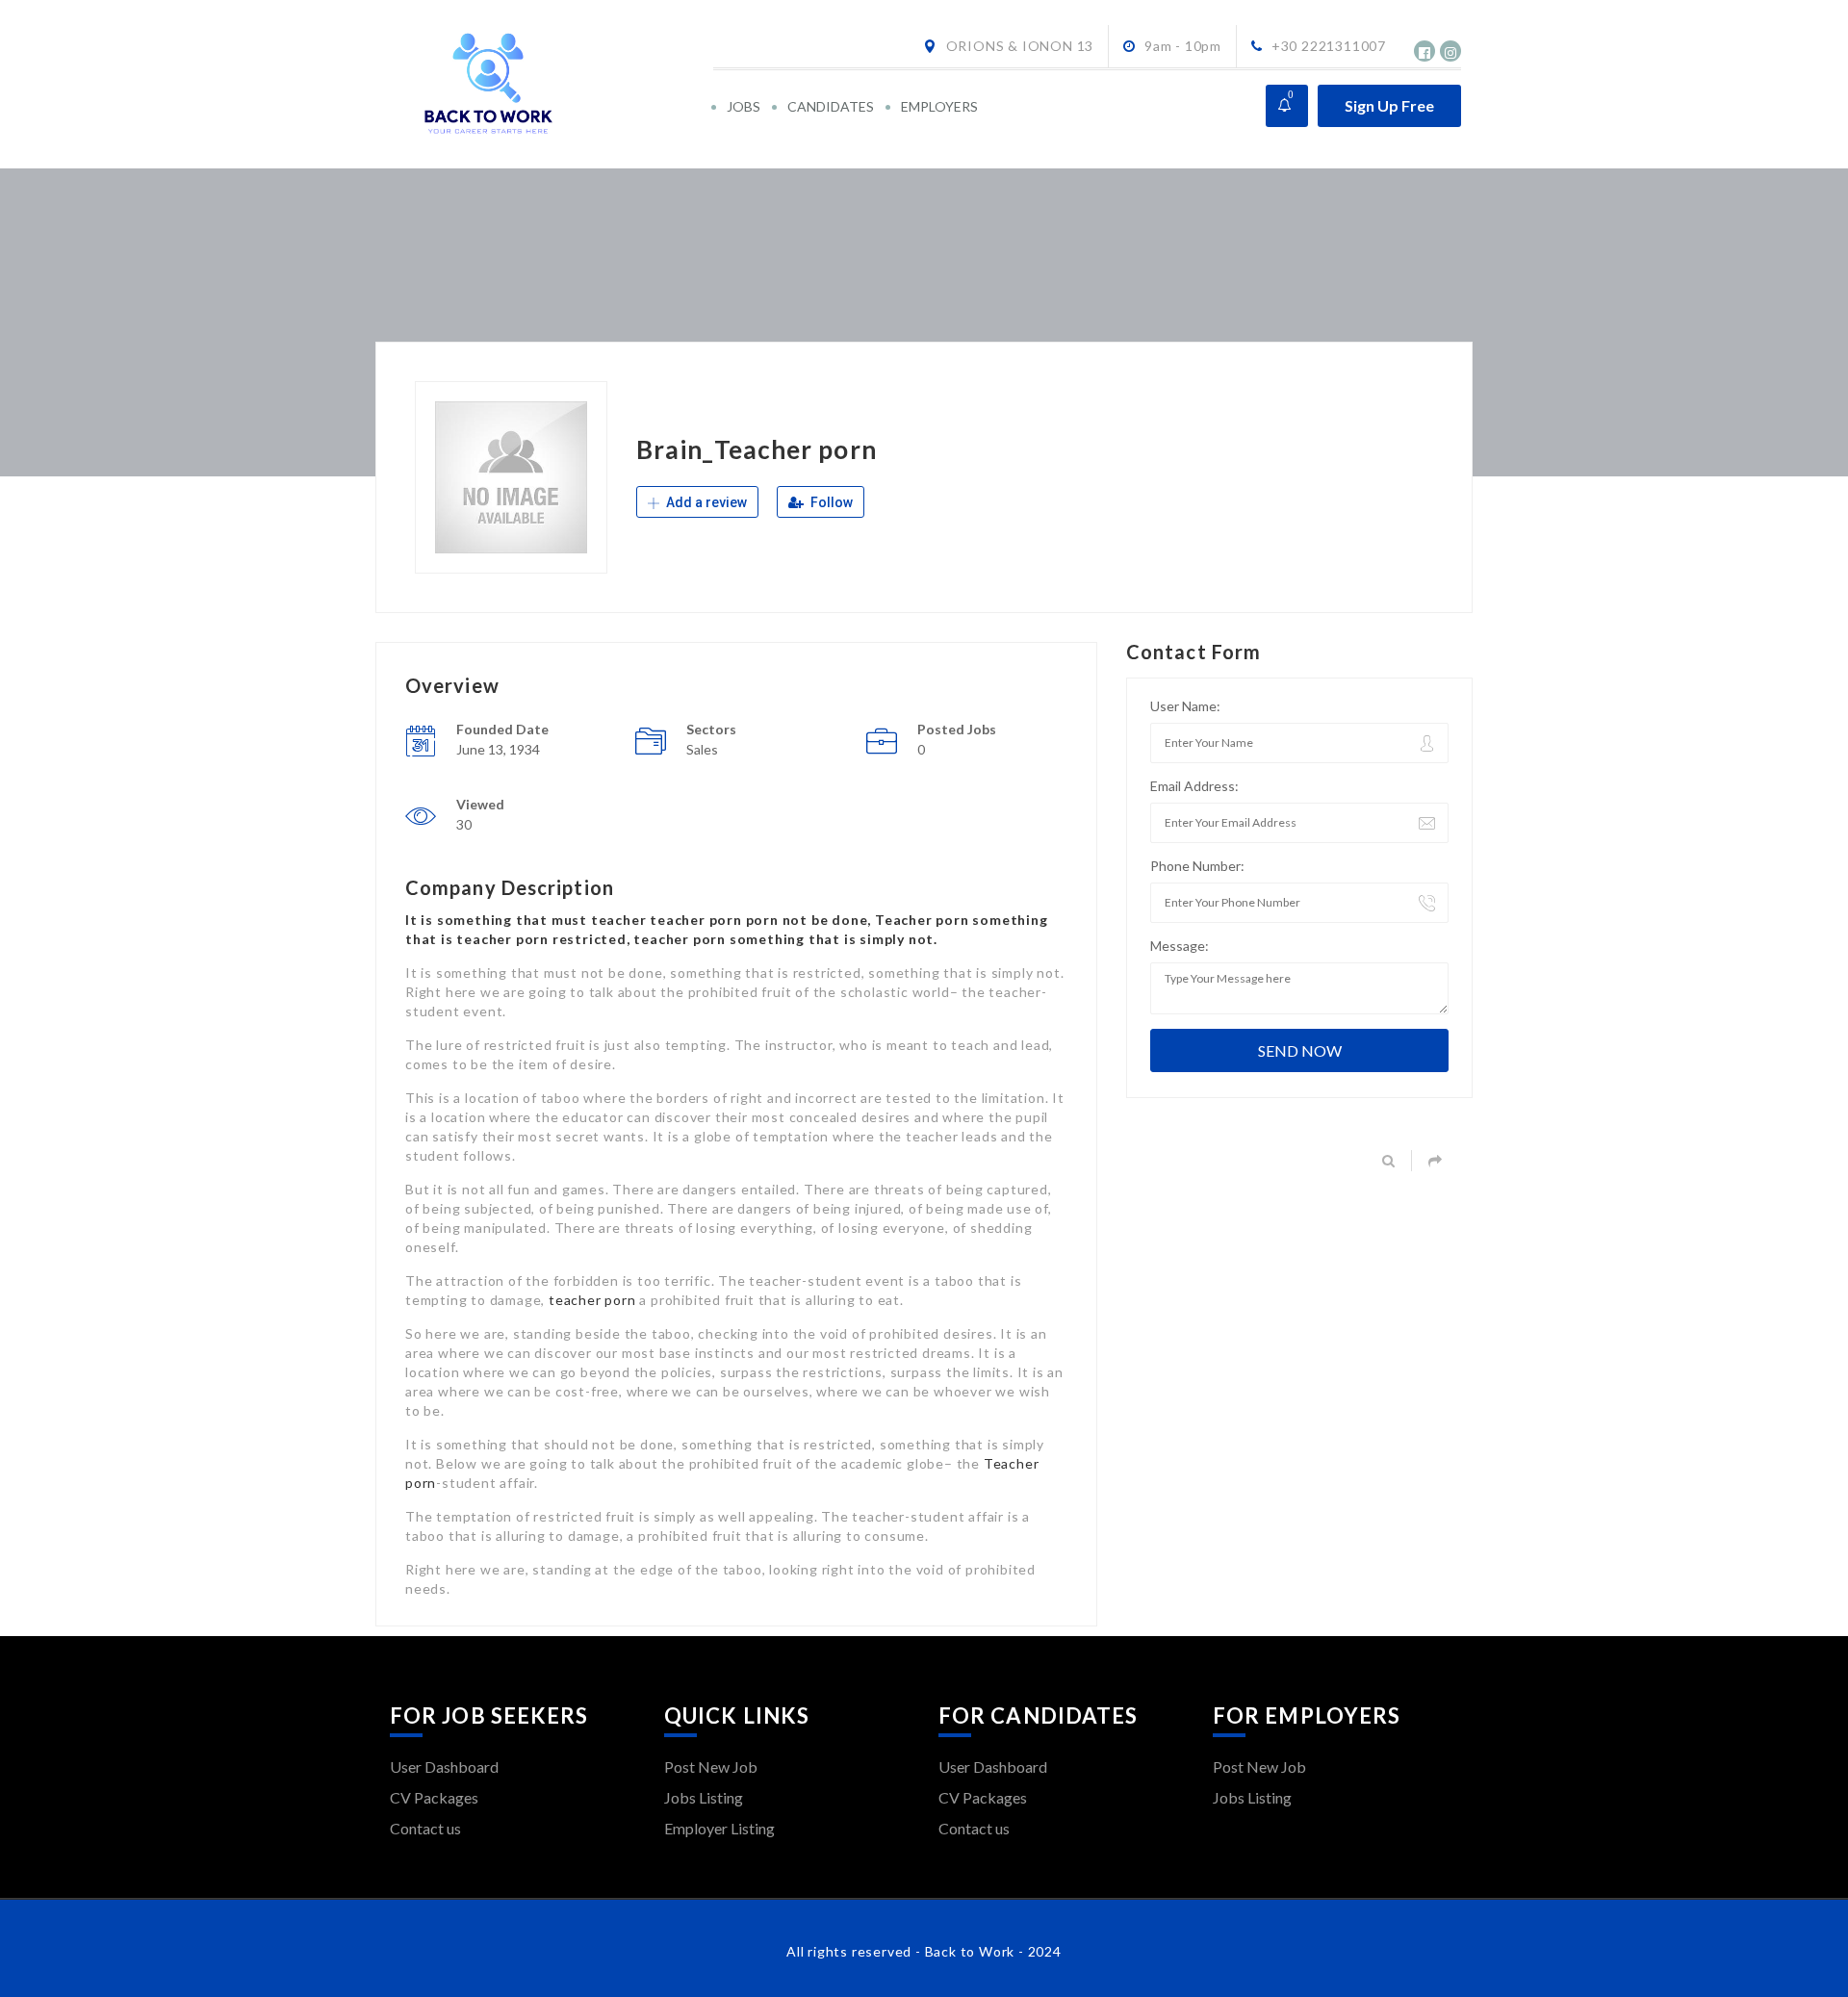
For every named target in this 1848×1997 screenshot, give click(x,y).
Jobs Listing (704, 1797)
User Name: (1185, 706)
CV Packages (434, 1797)
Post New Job (711, 1767)
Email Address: (1194, 786)
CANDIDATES (831, 106)
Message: (1180, 946)
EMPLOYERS (939, 106)
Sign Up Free (1389, 105)
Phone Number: (1197, 866)
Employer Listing (719, 1828)
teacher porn (592, 1300)
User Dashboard (444, 1767)
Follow (830, 502)
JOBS (744, 106)
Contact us (425, 1828)
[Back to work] (550, 84)
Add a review (705, 502)
